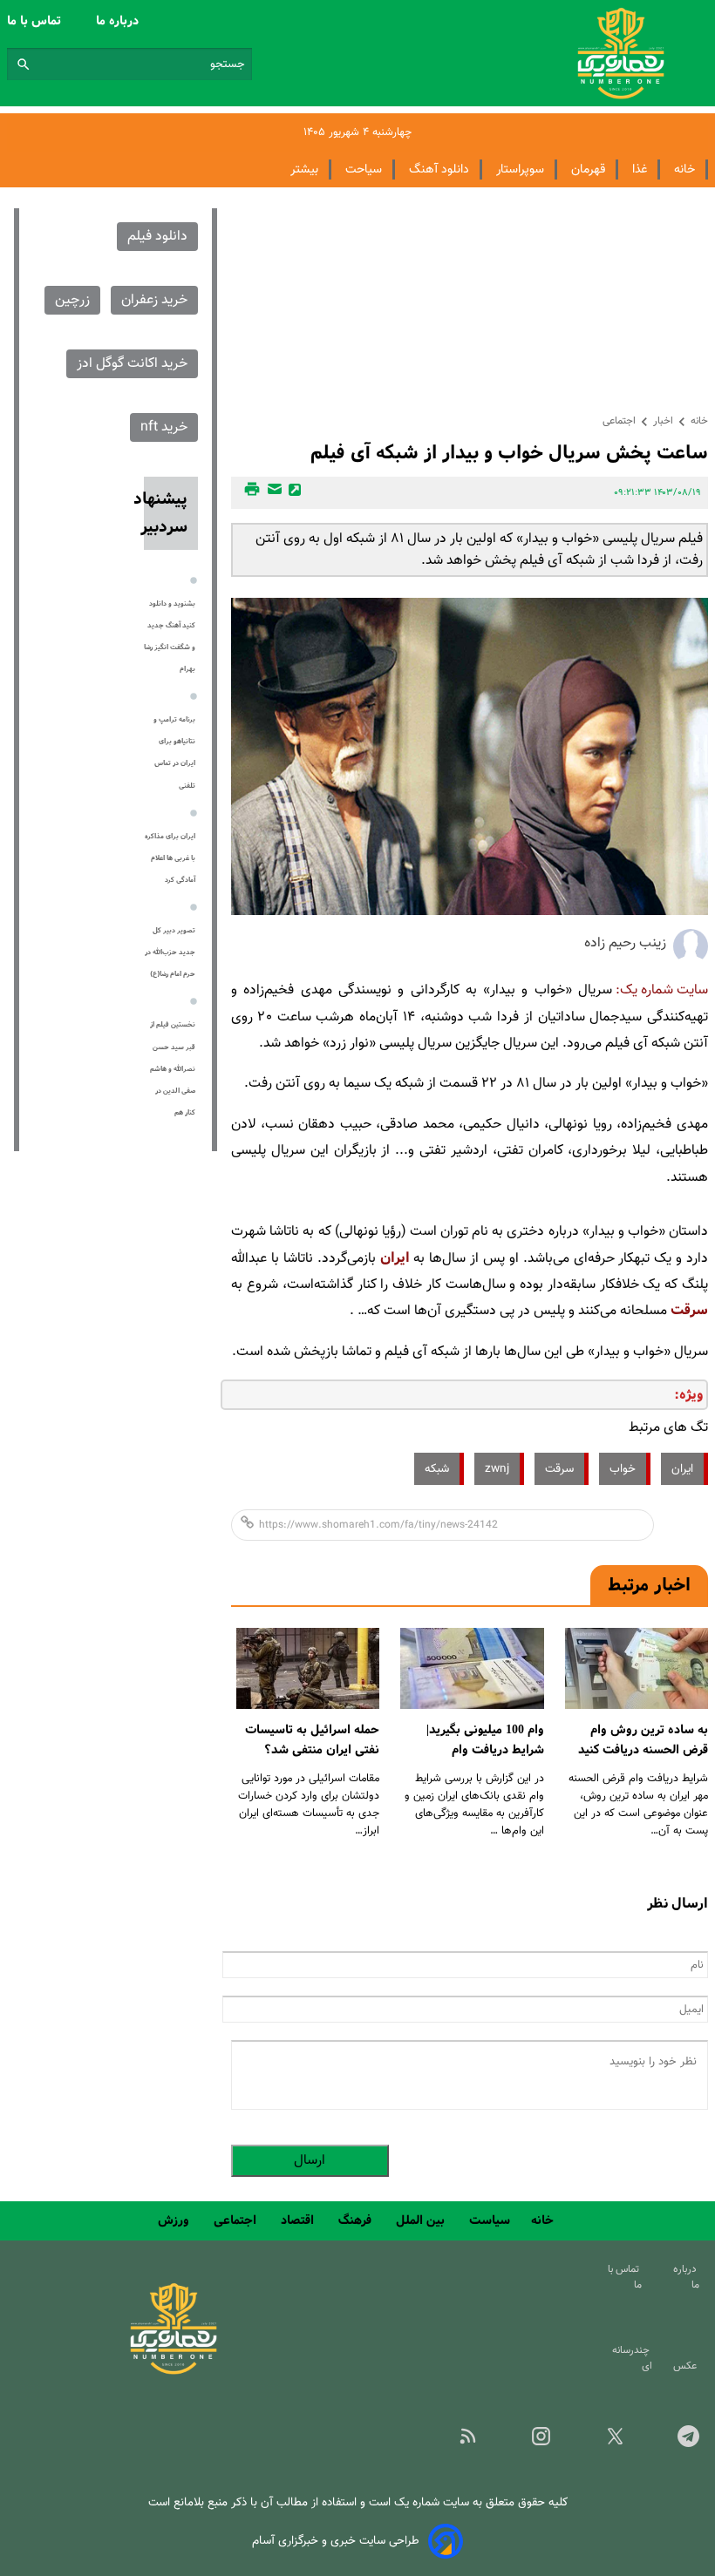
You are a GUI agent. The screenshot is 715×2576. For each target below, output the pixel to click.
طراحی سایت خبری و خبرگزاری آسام (336, 2541)
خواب (623, 1469)
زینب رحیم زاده (625, 943)
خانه (684, 169)
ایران (395, 1258)
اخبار (663, 421)
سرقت (689, 1310)
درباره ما (119, 21)
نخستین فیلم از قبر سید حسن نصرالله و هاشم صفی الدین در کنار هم (173, 1069)
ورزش (175, 2220)
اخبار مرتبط (649, 1585)
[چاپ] (249, 493)
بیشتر (304, 169)
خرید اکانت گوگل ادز (132, 364)
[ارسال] (272, 493)
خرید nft (164, 427)
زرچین (72, 300)
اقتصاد (299, 2220)
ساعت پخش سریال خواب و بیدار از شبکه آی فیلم (509, 453)
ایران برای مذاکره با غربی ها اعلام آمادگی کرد (170, 858)
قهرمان (588, 169)
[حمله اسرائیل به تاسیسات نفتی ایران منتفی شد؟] (308, 1668)
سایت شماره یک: (662, 990)
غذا (640, 169)
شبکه (437, 1469)
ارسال (310, 2161)
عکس (688, 2366)
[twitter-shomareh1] (601, 2442)
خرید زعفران (154, 300)
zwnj (497, 1469)
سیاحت (364, 169)
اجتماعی (619, 421)
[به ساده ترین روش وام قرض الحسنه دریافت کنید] (637, 1668)
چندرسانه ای (632, 2358)
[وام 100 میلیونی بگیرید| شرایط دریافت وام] (472, 1668)
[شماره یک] (174, 2372)
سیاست (490, 2220)
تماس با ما (36, 21)
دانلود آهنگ (439, 169)
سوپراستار (520, 169)
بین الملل (422, 2220)
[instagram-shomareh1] (528, 2442)
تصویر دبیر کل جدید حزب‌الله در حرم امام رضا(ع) (170, 952)
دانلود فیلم (157, 237)
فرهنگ (357, 2220)
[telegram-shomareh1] (675, 2442)
